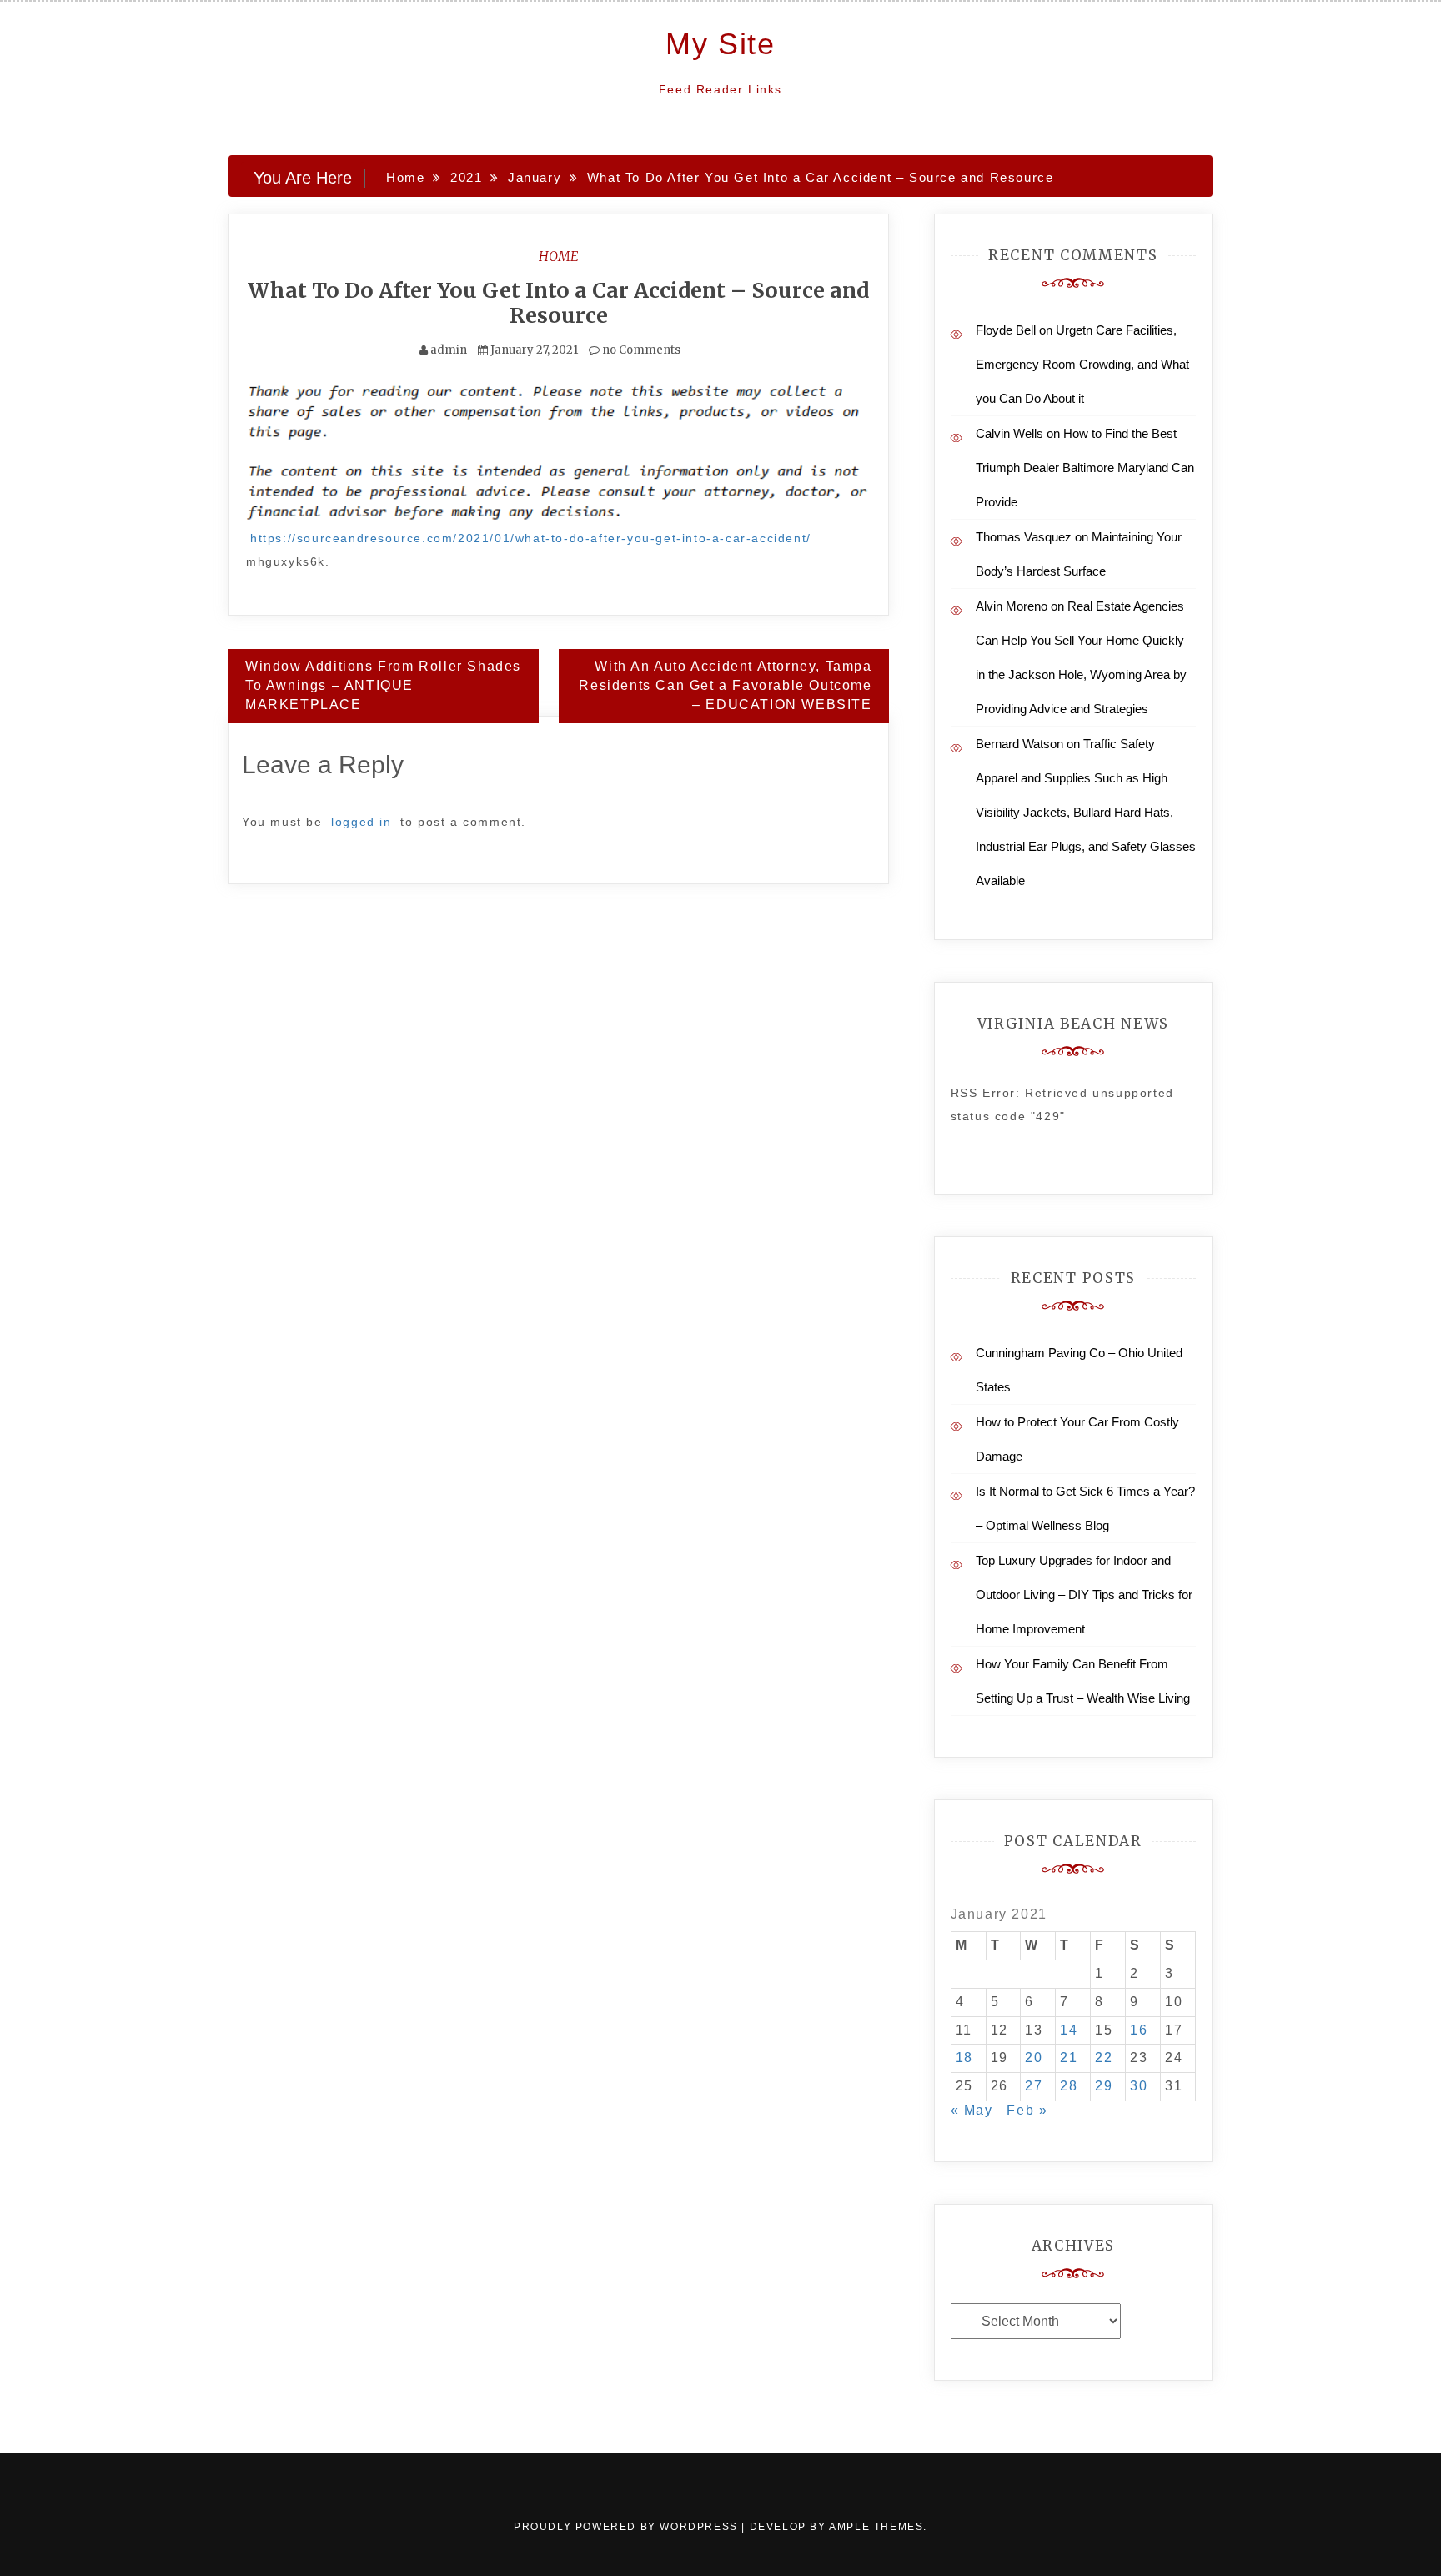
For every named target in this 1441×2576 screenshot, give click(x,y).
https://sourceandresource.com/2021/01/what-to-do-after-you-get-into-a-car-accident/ (531, 538)
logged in (361, 822)
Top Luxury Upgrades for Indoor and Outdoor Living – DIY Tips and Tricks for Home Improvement (1084, 1595)
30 (1139, 2086)
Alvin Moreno (1012, 606)
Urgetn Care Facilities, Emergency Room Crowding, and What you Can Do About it (1082, 364)
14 (1069, 2030)
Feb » (1027, 2110)
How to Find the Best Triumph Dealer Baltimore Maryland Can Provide (1085, 468)
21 (1069, 2058)
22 (1104, 2058)
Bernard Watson (1019, 744)
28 (1069, 2086)
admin (449, 350)
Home (559, 256)
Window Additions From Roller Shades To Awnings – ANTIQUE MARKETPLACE (383, 685)
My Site (720, 44)
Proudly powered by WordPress (628, 2527)
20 (1034, 2058)
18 (964, 2058)
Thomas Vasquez (1024, 537)
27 (1034, 2086)
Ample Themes (876, 2527)
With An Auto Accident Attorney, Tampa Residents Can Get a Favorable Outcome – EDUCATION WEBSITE (725, 685)
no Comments (640, 350)
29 (1104, 2086)
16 (1139, 2030)
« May (972, 2110)
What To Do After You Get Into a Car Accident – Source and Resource (558, 303)
